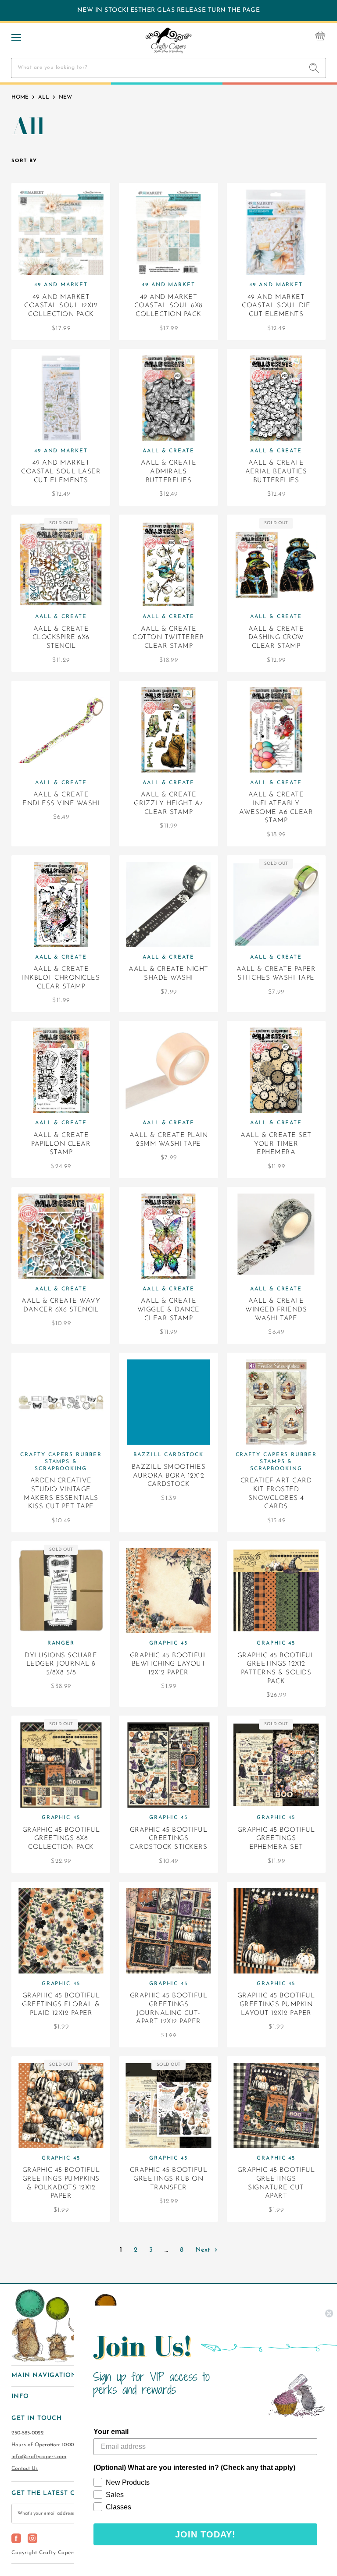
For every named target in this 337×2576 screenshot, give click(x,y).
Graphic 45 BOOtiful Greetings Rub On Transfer (169, 2179)
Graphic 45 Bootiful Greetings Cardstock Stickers (168, 1839)
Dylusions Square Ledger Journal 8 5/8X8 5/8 (61, 1664)
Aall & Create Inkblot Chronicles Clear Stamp (61, 978)
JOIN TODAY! (205, 2534)
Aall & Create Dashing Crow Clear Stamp (276, 638)
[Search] (314, 68)
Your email (111, 2432)
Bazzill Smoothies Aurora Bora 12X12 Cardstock (169, 1476)
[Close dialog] (329, 2313)
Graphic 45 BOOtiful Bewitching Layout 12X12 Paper (169, 1664)
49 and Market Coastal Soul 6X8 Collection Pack (168, 306)
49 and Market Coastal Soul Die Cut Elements (276, 306)
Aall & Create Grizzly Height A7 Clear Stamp (168, 803)
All (44, 97)
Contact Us (25, 2469)
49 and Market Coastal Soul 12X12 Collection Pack (61, 306)
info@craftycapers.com (39, 2457)
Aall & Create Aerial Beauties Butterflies (276, 472)
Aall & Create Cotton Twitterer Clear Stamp (168, 638)
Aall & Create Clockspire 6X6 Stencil (61, 638)
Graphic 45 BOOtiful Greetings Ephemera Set (276, 1839)
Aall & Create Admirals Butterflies (169, 472)
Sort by (24, 161)
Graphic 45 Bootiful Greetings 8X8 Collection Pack (61, 1839)
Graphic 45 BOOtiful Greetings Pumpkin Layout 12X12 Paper (276, 2004)
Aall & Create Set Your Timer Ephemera (276, 1144)
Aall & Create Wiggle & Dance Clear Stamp (168, 1310)
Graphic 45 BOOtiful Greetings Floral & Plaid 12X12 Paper (61, 2004)
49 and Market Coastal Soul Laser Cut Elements (61, 472)
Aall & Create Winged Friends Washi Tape (276, 1310)
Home (20, 97)
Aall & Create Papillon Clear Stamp (61, 1144)
